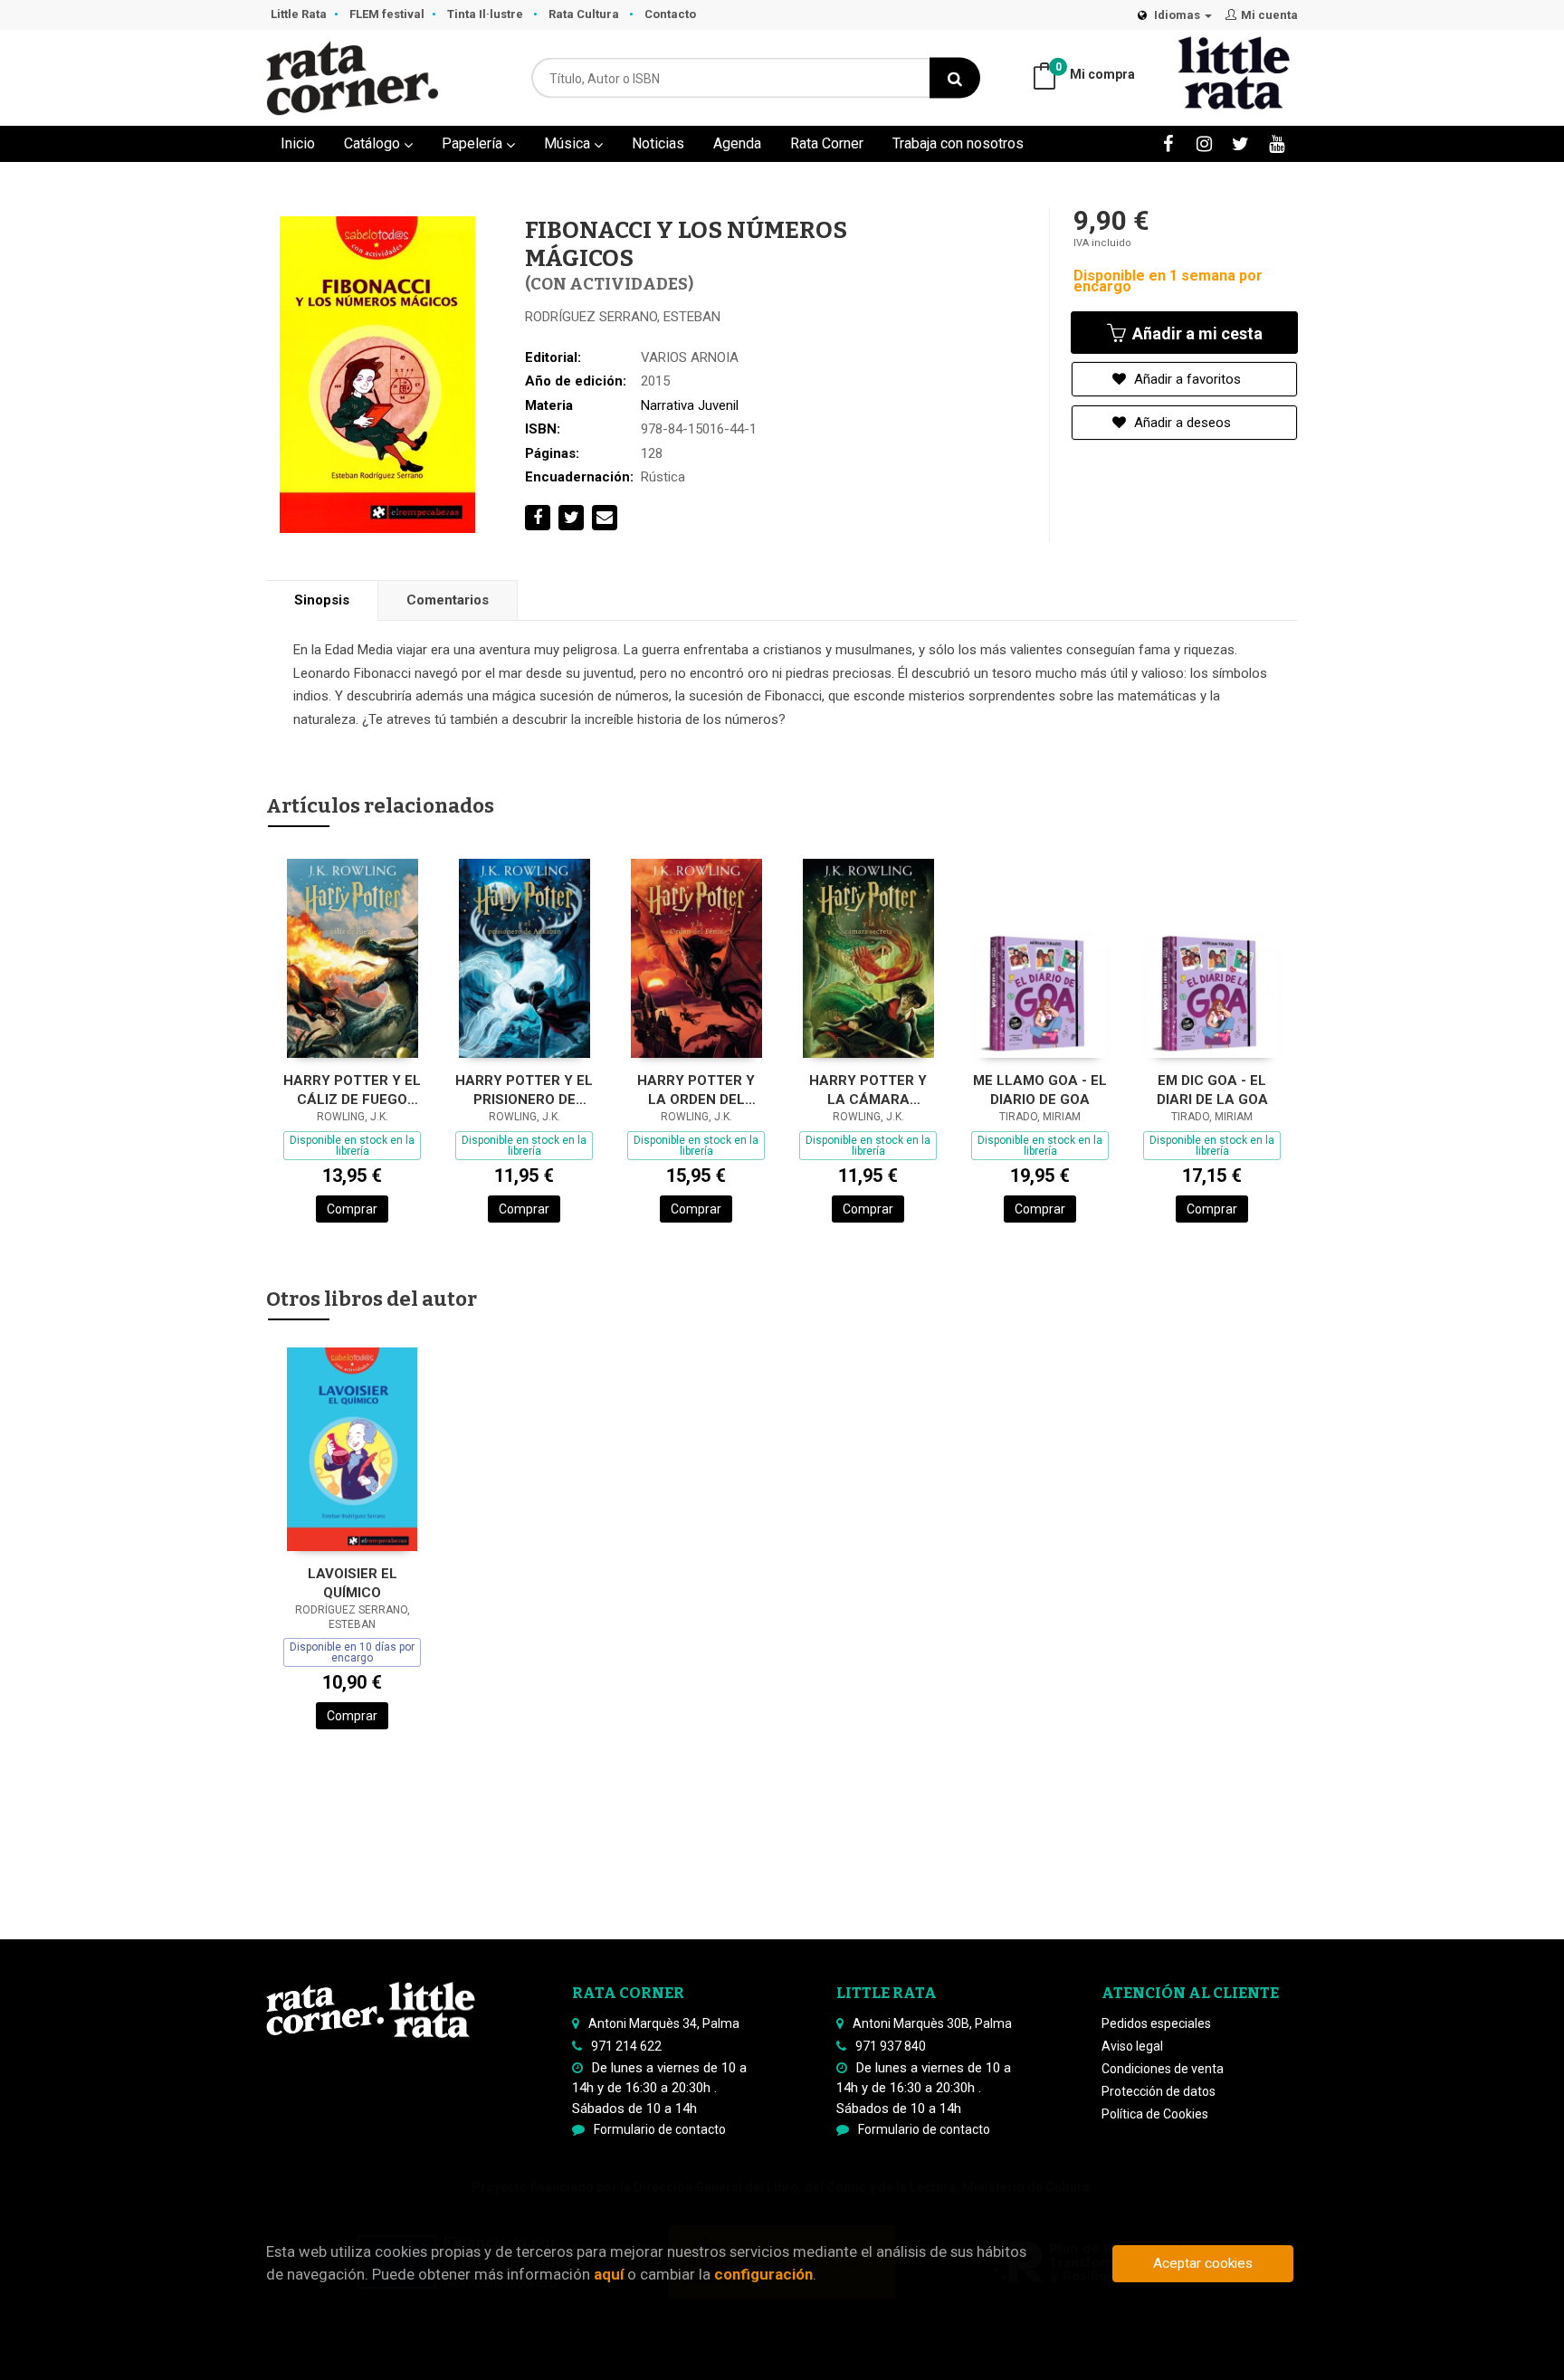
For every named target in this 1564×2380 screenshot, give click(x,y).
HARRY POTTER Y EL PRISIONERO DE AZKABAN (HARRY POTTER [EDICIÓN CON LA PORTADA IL (524, 1090)
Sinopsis (322, 600)
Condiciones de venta (1163, 2069)
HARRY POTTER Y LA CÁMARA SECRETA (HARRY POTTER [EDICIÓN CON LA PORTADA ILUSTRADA (868, 1090)
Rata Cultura (585, 14)
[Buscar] (955, 78)
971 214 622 (626, 2046)
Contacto (670, 14)
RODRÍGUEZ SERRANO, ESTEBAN (623, 317)
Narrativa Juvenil (690, 405)
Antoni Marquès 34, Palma (664, 2023)
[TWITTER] (1240, 143)
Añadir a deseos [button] (1181, 423)
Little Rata (299, 14)
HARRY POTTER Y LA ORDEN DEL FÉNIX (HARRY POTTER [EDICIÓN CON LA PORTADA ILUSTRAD (696, 1090)
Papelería (474, 143)
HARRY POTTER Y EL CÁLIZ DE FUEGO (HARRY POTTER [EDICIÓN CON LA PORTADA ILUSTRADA (352, 1090)
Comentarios (448, 600)
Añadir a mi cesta (1196, 333)
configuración (763, 2274)
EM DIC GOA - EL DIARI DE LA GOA (1212, 1090)
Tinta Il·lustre (486, 14)
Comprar (352, 1209)
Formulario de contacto (660, 2129)
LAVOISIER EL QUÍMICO (353, 1583)
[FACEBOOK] (1168, 143)
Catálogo (374, 143)
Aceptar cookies (1203, 2263)
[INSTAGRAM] (1204, 143)
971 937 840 (891, 2046)
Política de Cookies (1155, 2114)
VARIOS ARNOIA (690, 357)
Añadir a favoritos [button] (1186, 379)
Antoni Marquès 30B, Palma (932, 2023)
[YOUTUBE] (1277, 143)
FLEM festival (387, 14)
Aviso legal (1132, 2046)
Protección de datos (1159, 2091)
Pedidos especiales (1156, 2023)
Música (569, 143)
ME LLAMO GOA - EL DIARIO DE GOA (1040, 1090)
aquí (609, 2274)
